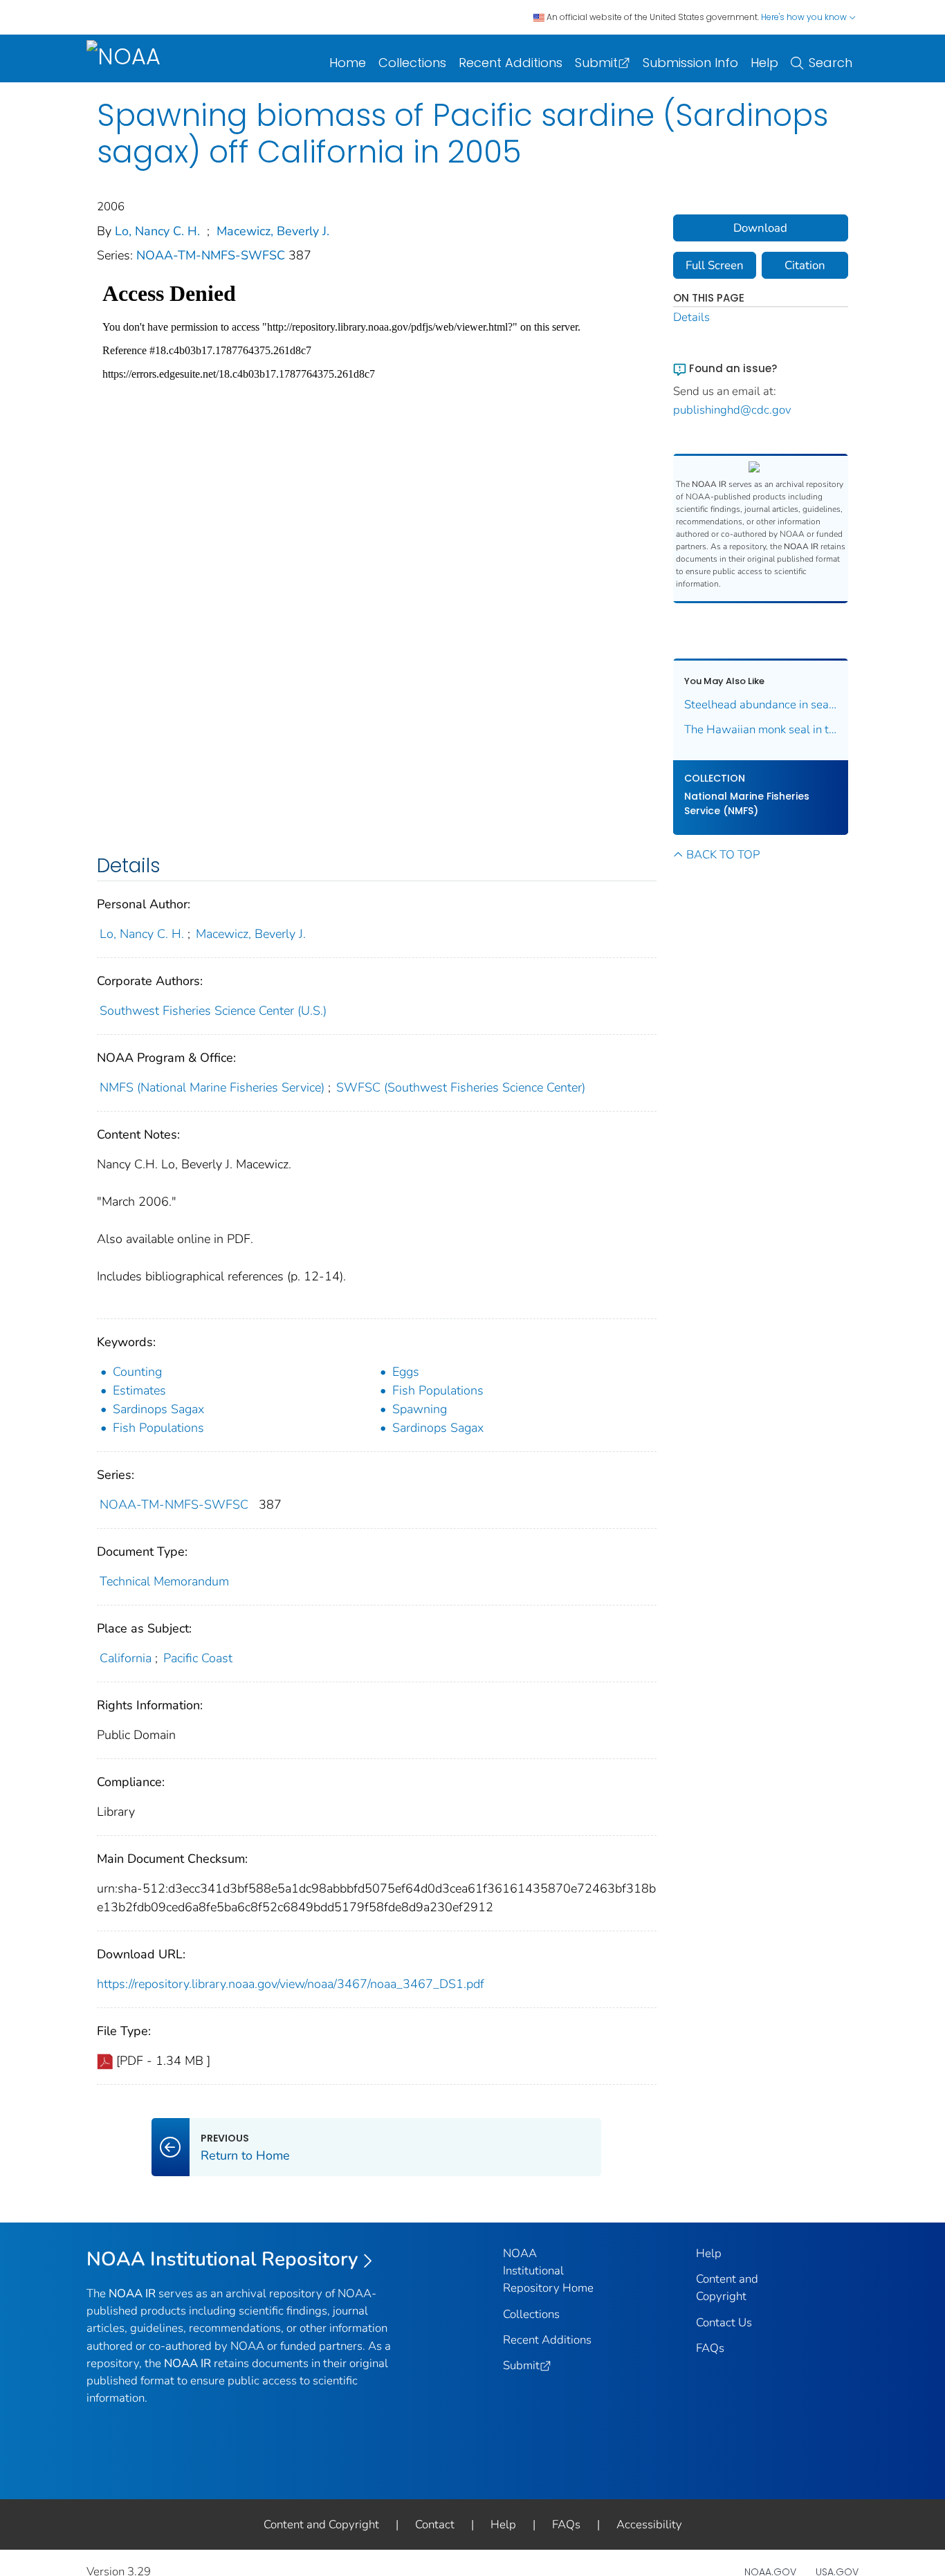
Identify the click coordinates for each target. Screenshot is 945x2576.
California (126, 1658)
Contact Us (724, 2322)
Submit (596, 63)
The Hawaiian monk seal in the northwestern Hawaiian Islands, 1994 (761, 729)
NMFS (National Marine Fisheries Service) (212, 1087)
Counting (137, 1372)
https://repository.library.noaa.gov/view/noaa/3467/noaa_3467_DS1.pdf (291, 1984)
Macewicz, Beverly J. (273, 231)
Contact (435, 2524)
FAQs (710, 2348)
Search (831, 63)
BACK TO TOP (723, 855)
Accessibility (649, 2524)
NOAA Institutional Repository (222, 2259)
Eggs (406, 1372)
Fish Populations (438, 1390)
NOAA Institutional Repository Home (548, 2271)
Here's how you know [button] (805, 17)
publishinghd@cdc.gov (732, 410)
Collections (412, 63)
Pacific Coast (198, 1658)
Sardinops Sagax (158, 1409)
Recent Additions (511, 63)
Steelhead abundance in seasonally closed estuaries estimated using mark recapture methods (761, 705)
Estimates (139, 1390)
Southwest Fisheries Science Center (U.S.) (213, 1011)
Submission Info (690, 63)
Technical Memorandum (164, 1581)
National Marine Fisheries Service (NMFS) (747, 803)
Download (760, 228)
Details (691, 317)
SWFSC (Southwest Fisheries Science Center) (461, 1087)
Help (764, 63)
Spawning (420, 1409)
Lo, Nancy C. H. (157, 231)
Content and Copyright (321, 2524)
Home (348, 63)
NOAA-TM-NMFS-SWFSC (212, 255)
